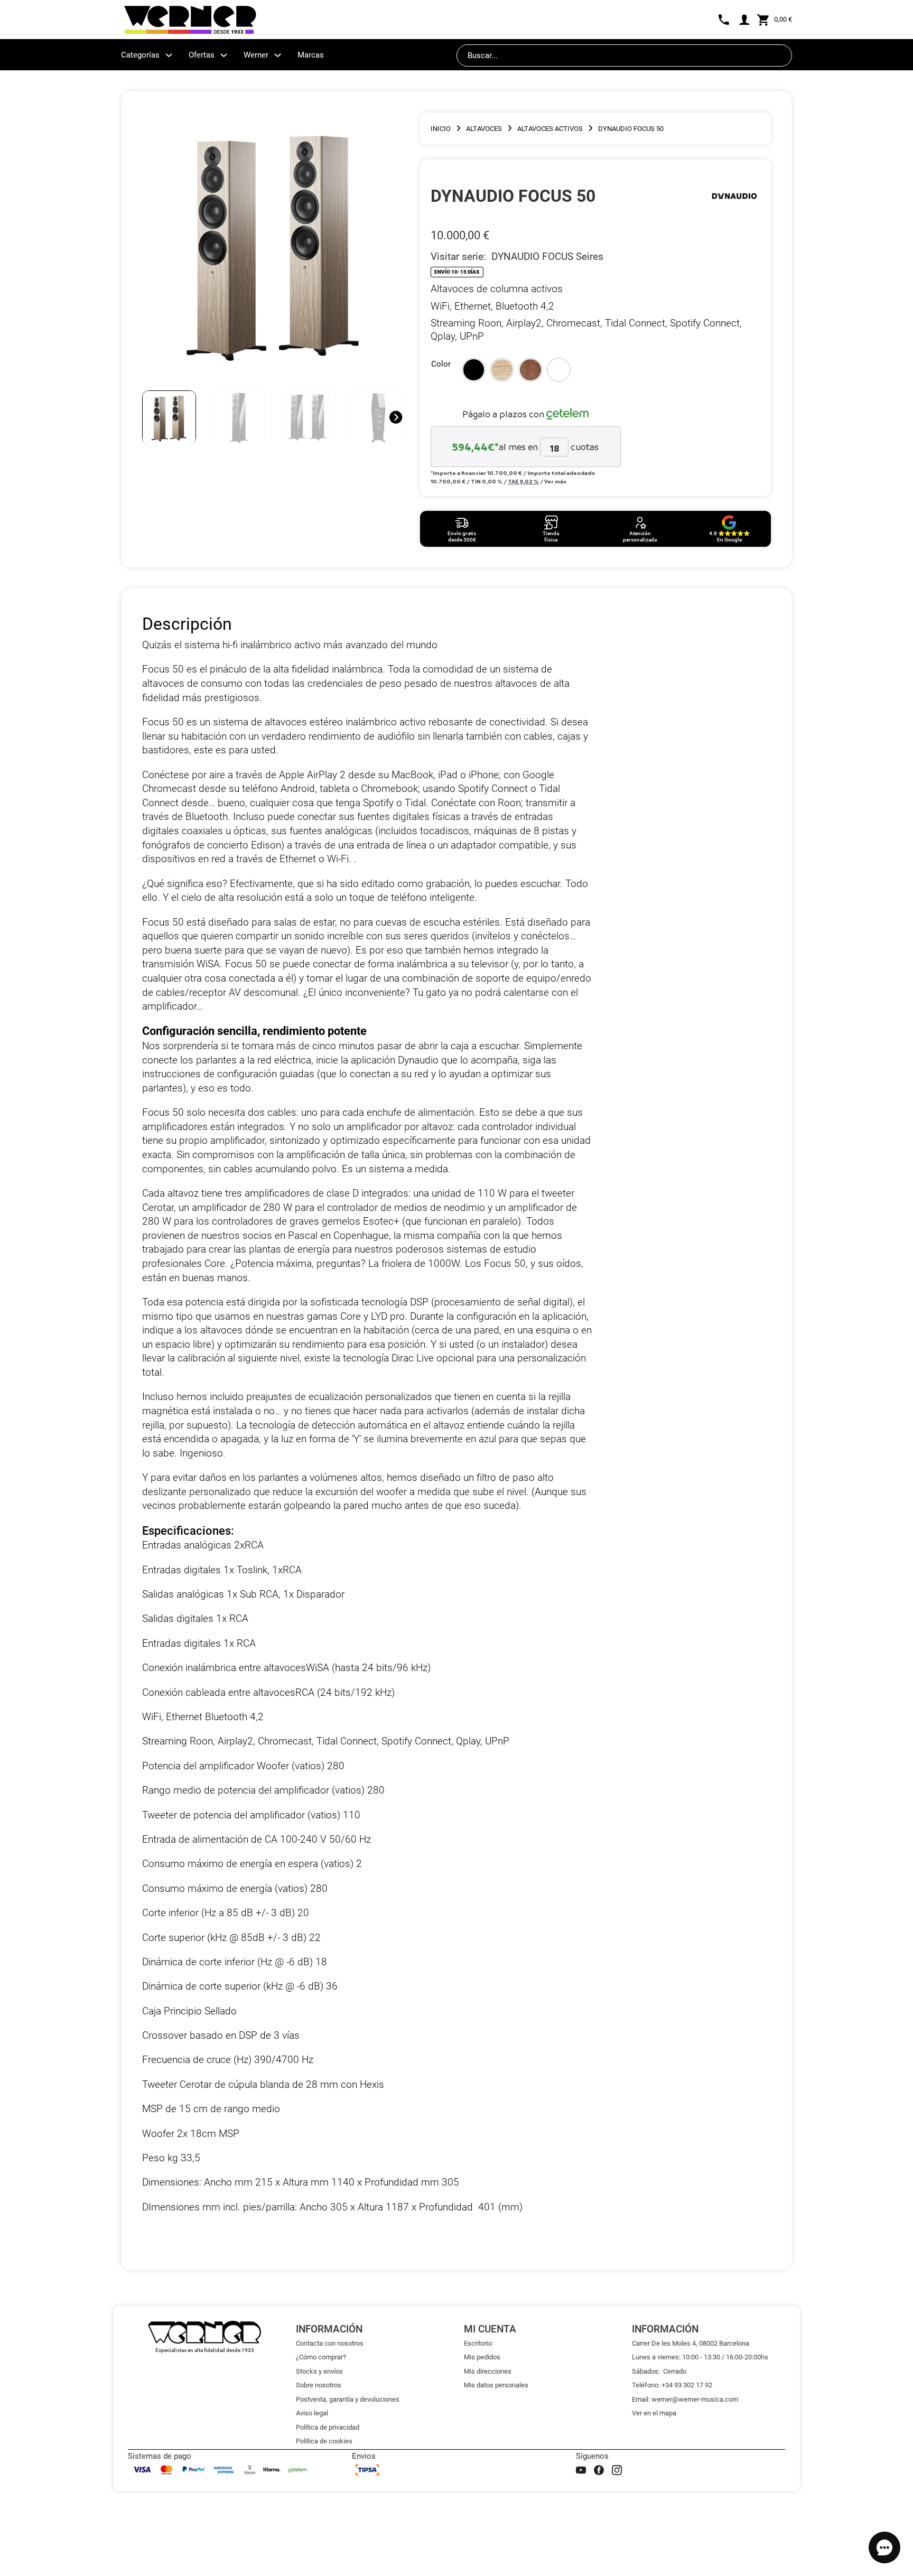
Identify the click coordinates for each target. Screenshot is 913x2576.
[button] (474, 370)
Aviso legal (312, 2413)
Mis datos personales (496, 2385)
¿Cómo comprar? (321, 2357)
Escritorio (478, 2343)
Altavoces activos (550, 129)
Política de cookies (324, 2441)
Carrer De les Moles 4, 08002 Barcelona (691, 2343)
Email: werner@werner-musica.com (685, 2399)
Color (441, 364)
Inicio (441, 129)
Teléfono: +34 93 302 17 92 (672, 2385)
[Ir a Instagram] (617, 2470)
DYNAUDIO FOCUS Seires (547, 256)
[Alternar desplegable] (169, 55)
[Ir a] (734, 196)
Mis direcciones (488, 2371)
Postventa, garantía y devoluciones (348, 2399)
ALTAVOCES (484, 129)
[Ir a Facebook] (599, 2470)
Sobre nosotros (319, 2385)
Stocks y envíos (319, 2371)
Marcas (311, 55)
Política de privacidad (328, 2427)
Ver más (555, 481)
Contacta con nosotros (330, 2343)
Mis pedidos (482, 2357)
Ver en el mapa (654, 2413)
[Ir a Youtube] (581, 2470)
